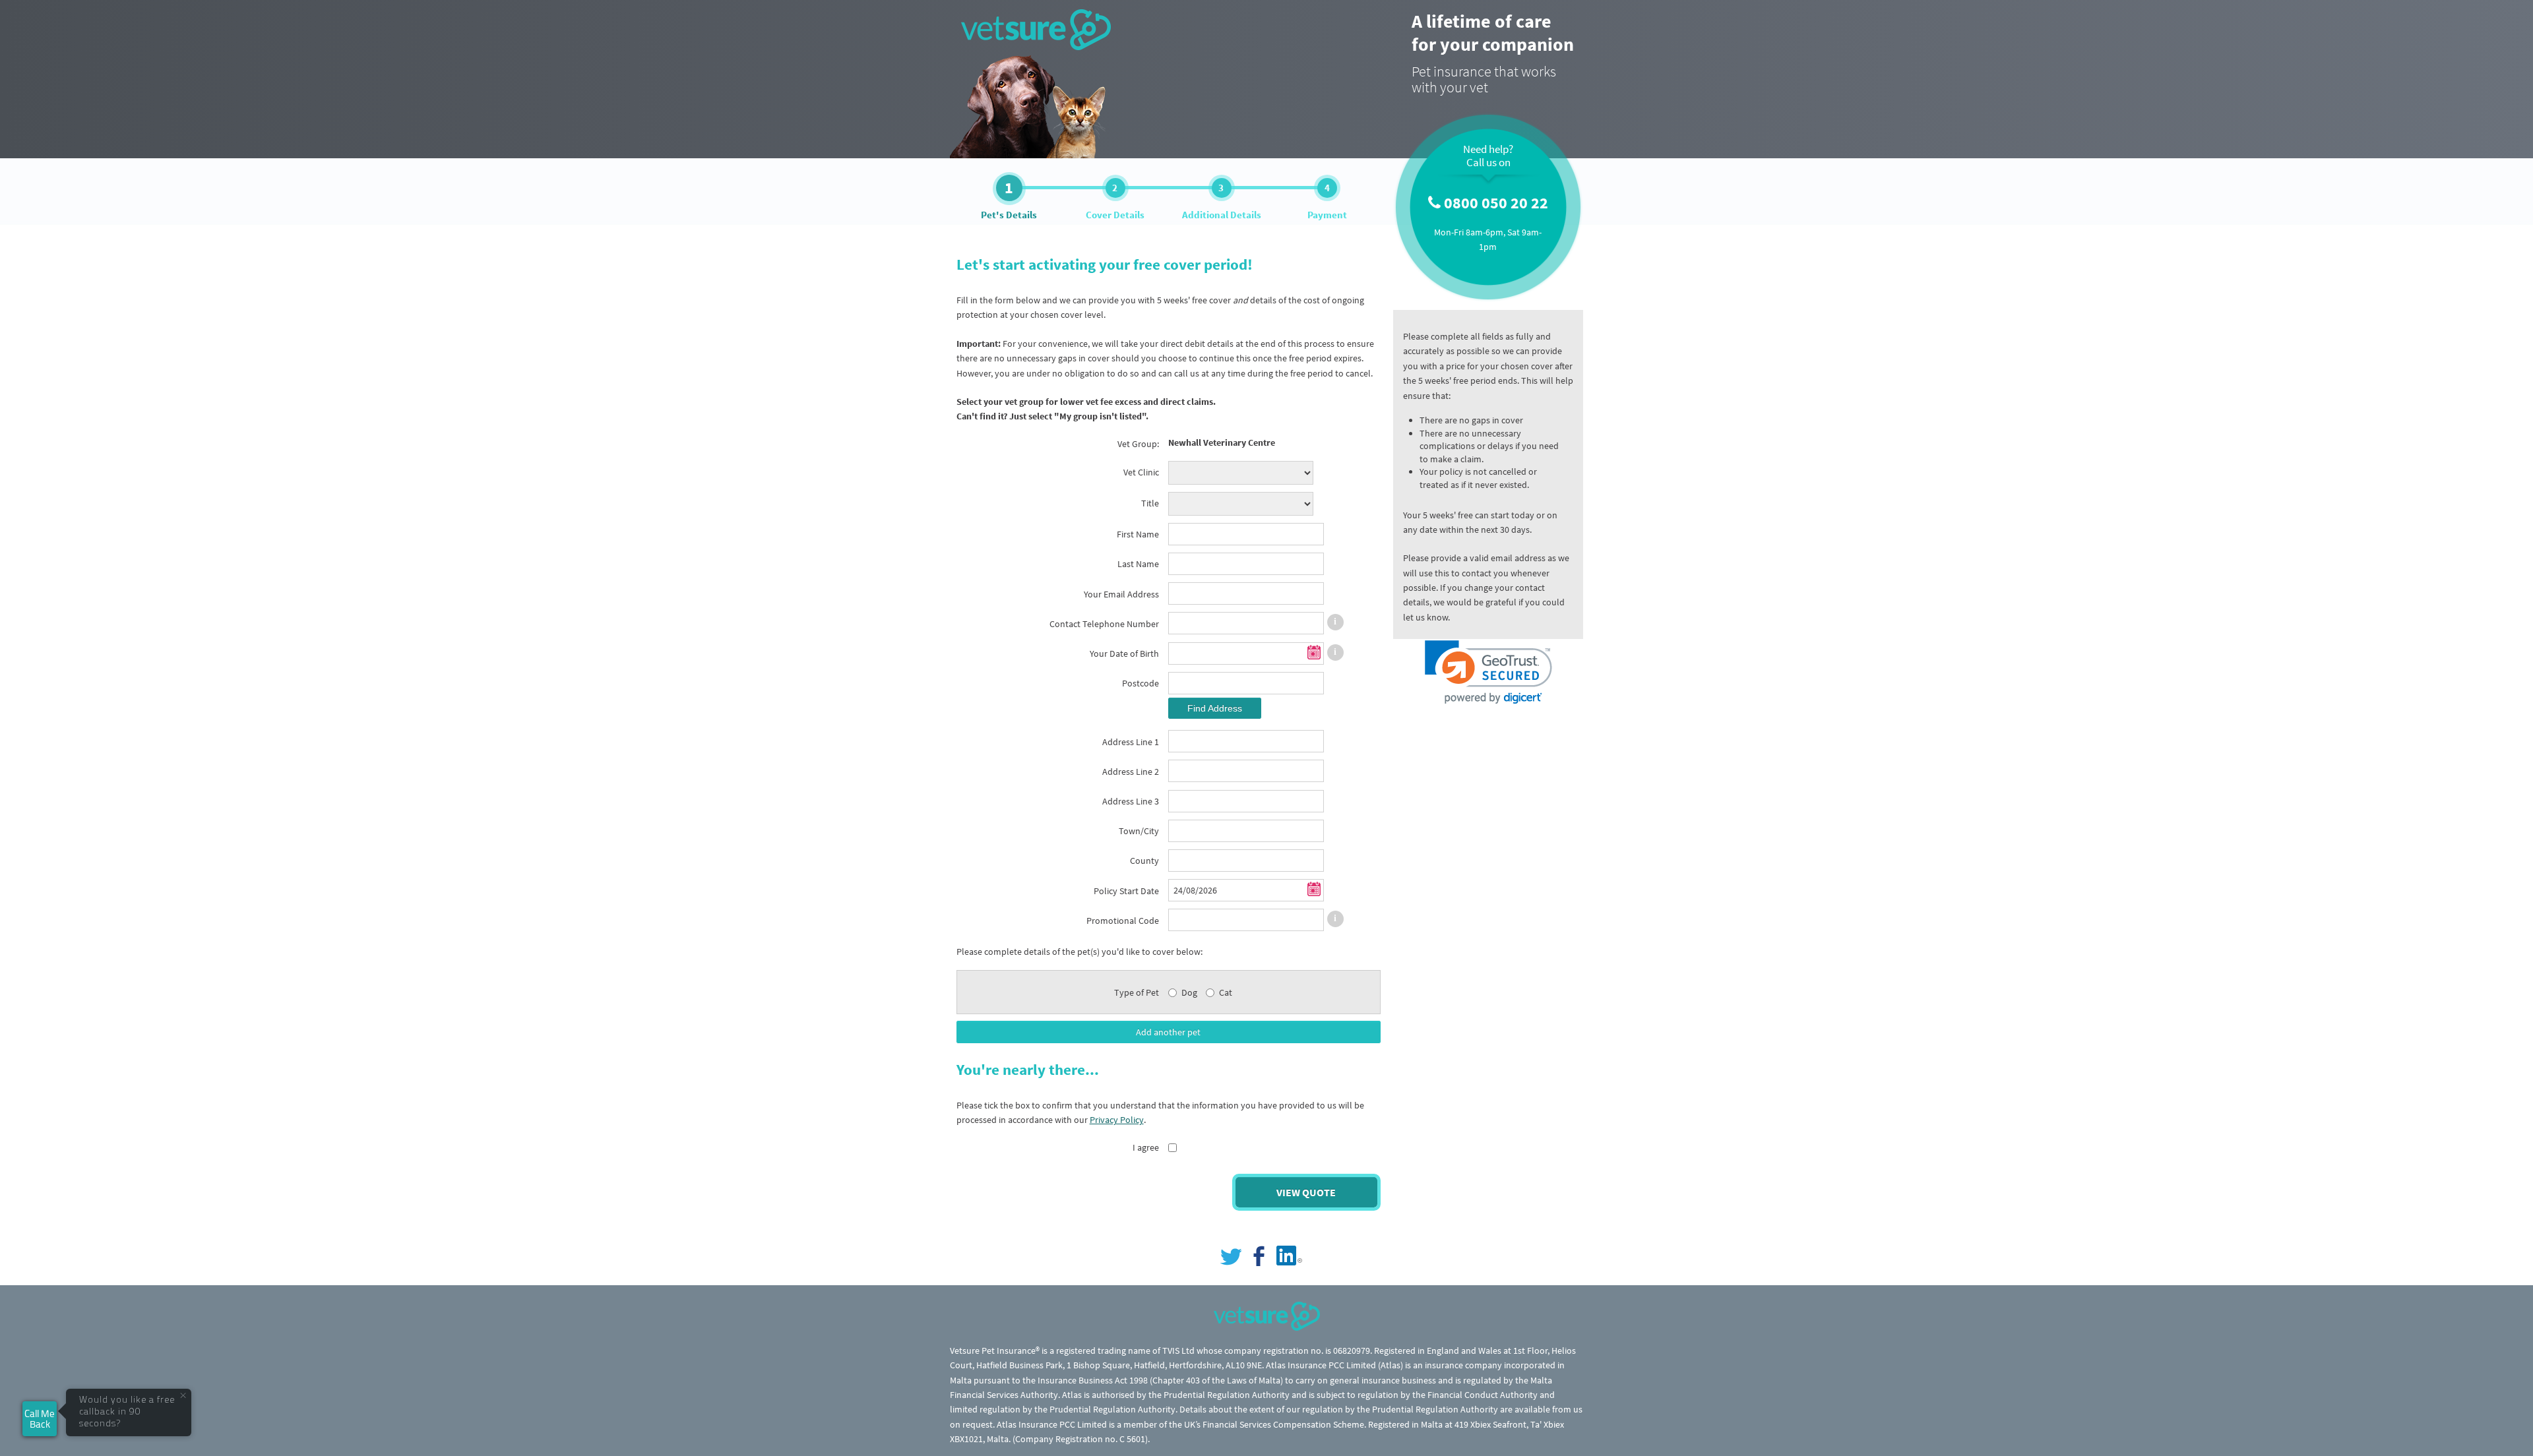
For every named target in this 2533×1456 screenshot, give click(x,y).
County (1144, 861)
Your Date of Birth (1124, 653)
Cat (1226, 992)
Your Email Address (1121, 594)
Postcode (1141, 683)
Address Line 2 (1131, 772)
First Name (1138, 534)
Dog (1189, 992)
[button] (1488, 672)
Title (1150, 503)
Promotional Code (1123, 921)
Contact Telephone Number (1104, 624)
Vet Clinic (1141, 472)
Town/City (1139, 831)
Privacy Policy (1117, 1120)
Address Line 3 (1131, 801)
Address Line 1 (1131, 742)
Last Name (1138, 564)
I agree (1146, 1147)
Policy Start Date (1126, 891)
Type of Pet (1137, 992)
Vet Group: (1138, 444)
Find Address (1215, 708)
